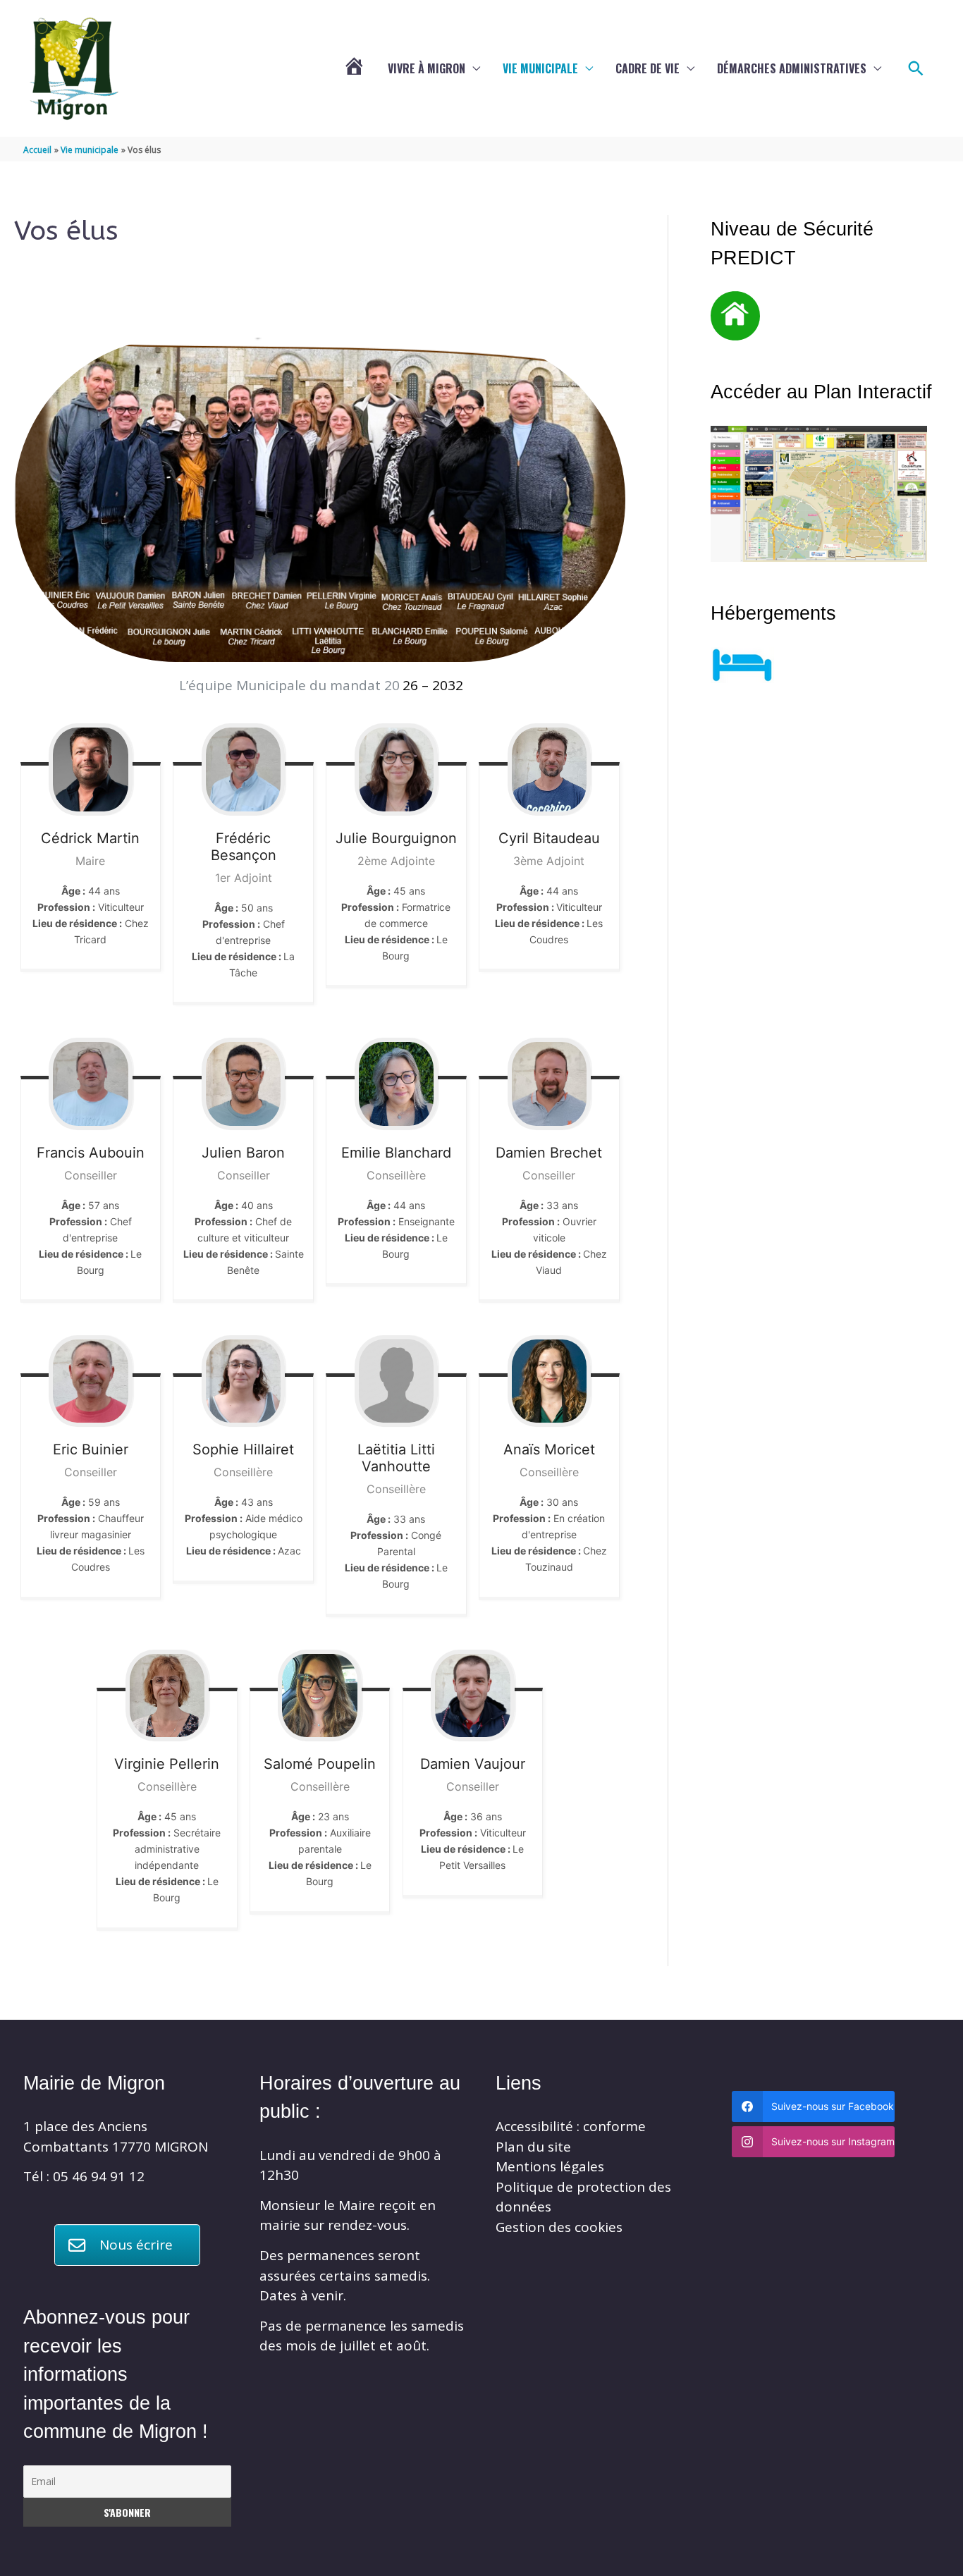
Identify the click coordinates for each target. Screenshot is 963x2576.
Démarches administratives (792, 68)
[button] (916, 69)
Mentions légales (550, 2166)
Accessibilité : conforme (571, 2126)
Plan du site (533, 2147)
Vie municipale (540, 68)
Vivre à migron (427, 68)
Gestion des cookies (559, 2227)
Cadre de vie (648, 68)
